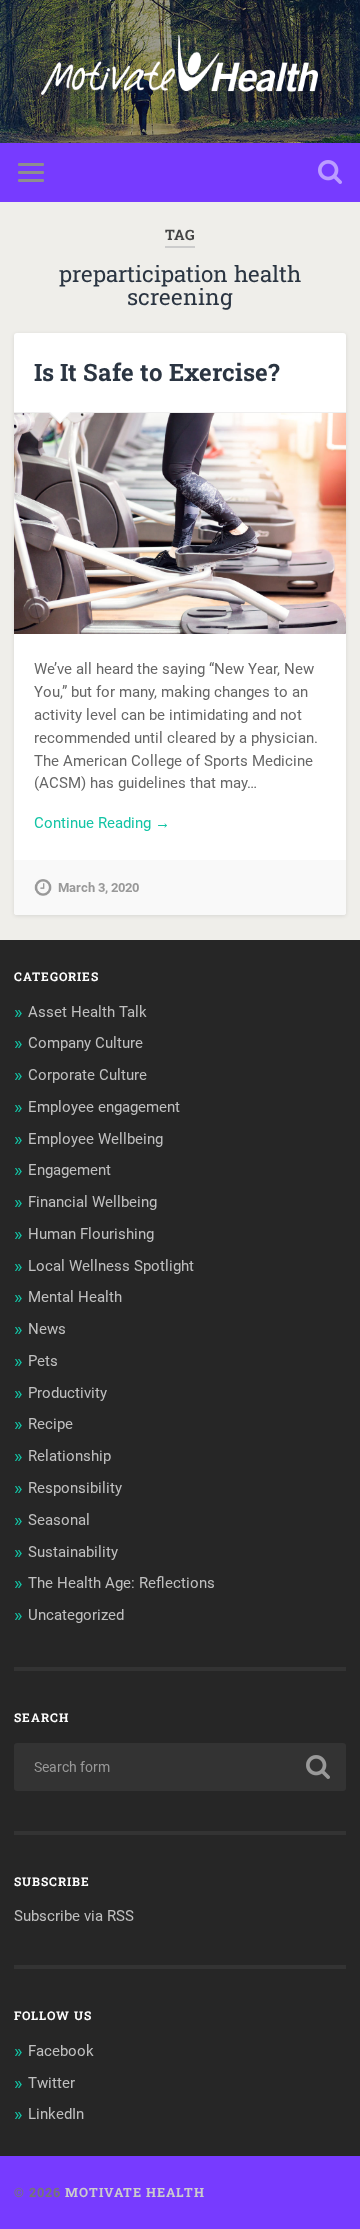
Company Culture (85, 1043)
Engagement (69, 1170)
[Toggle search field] (330, 172)
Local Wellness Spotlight (111, 1266)
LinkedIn (56, 2114)
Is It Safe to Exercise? (157, 372)
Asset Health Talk (87, 1012)
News (47, 1329)
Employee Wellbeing (95, 1139)
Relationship (69, 1456)
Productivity (67, 1393)
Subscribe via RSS (74, 1916)
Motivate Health (135, 2192)
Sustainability (73, 1552)
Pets (43, 1361)
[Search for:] (179, 1767)
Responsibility (75, 1488)
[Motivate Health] (179, 71)
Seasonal (59, 1520)
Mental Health (75, 1297)
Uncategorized (76, 1615)
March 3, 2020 (98, 887)
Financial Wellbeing (92, 1202)
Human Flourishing (91, 1234)
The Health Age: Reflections (121, 1583)
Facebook (61, 2051)
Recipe (50, 1424)
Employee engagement (104, 1107)
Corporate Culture (87, 1075)
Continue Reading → (102, 823)
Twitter (51, 2083)
